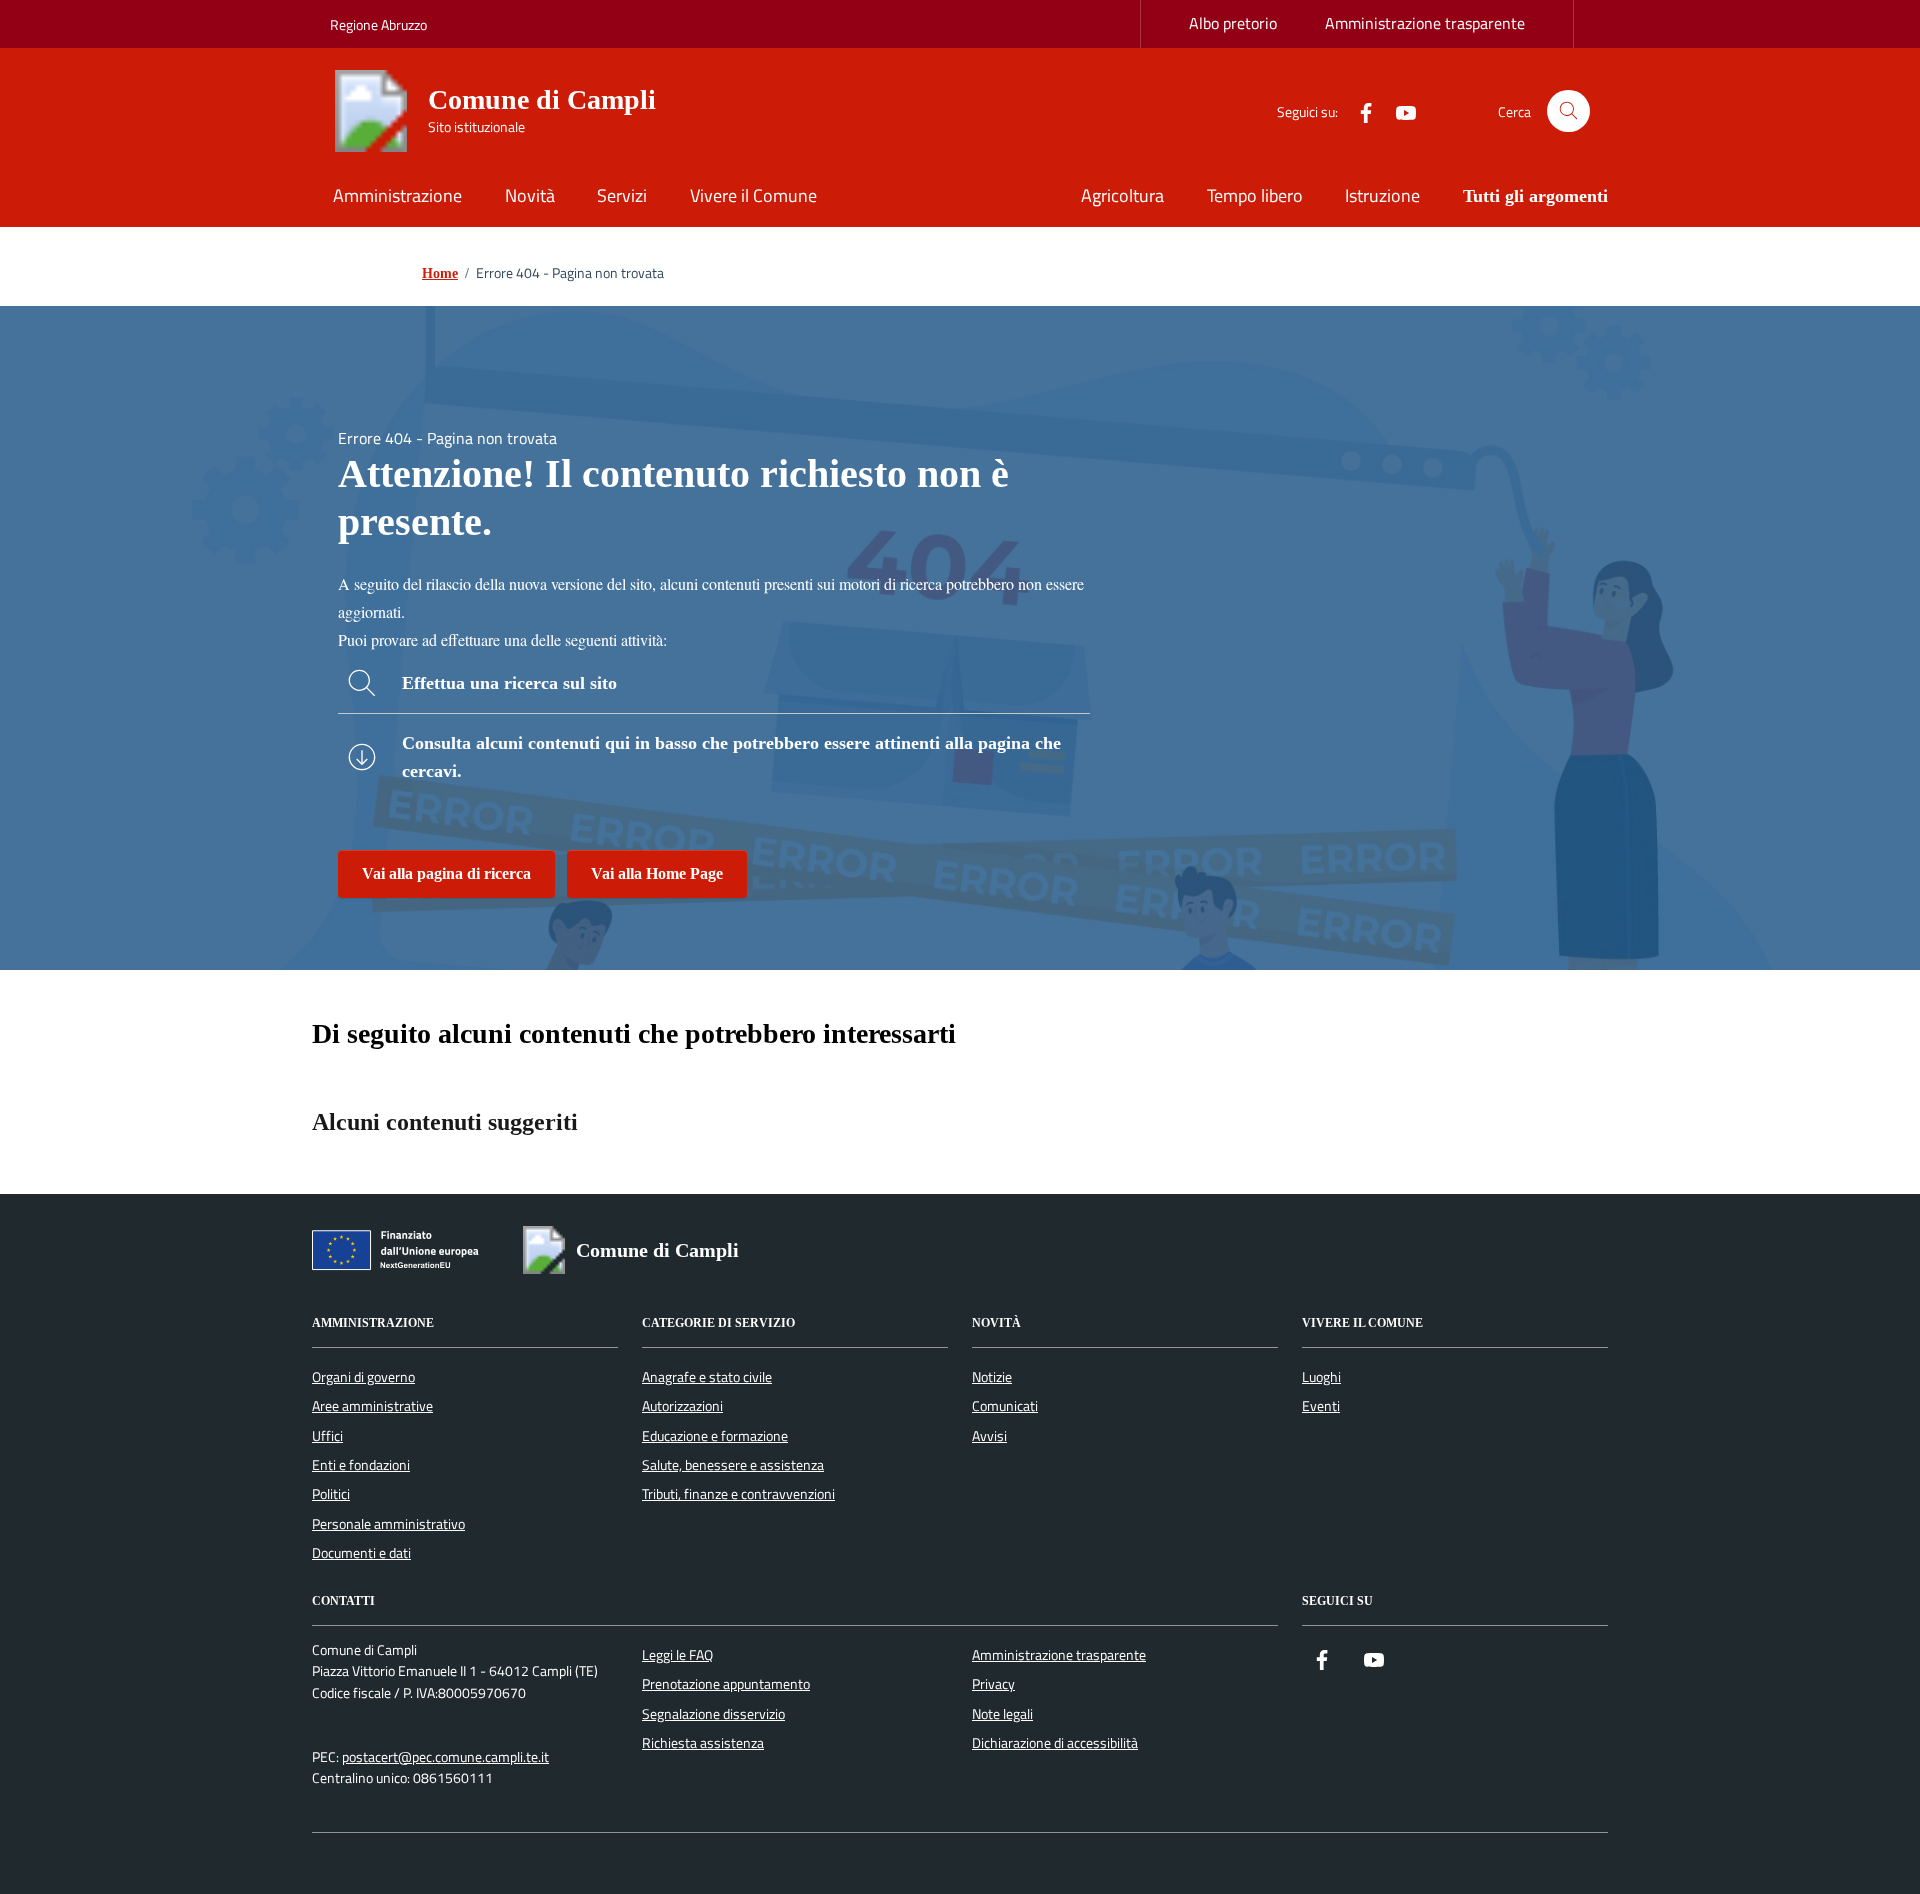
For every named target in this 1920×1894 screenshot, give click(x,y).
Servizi (622, 195)
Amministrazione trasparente (1425, 23)
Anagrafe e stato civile (707, 1377)
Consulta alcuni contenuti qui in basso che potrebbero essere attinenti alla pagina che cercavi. (731, 757)
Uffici (327, 1436)
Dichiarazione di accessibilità (1055, 1743)
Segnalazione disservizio (713, 1714)
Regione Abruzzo (378, 24)
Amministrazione (397, 195)
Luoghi (1321, 1377)
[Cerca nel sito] (1568, 111)
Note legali (1002, 1714)
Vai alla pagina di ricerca (446, 873)
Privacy (993, 1684)
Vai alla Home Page (657, 873)
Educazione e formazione (715, 1436)
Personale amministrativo (388, 1524)
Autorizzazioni (682, 1406)
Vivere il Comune (753, 195)
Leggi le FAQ (677, 1655)
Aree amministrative (372, 1406)
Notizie (992, 1377)
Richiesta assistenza (703, 1743)
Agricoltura (1122, 195)
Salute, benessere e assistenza (733, 1465)
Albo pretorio (1233, 23)
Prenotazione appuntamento (726, 1684)
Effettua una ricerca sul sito (509, 683)
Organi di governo (363, 1377)
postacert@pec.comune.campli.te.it (445, 1757)
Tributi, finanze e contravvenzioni (738, 1494)
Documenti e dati (361, 1553)
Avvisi (989, 1436)
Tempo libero (1255, 195)
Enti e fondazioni (361, 1465)
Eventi (1321, 1406)
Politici (331, 1494)
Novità (530, 195)
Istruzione (1382, 195)
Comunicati (1005, 1406)
